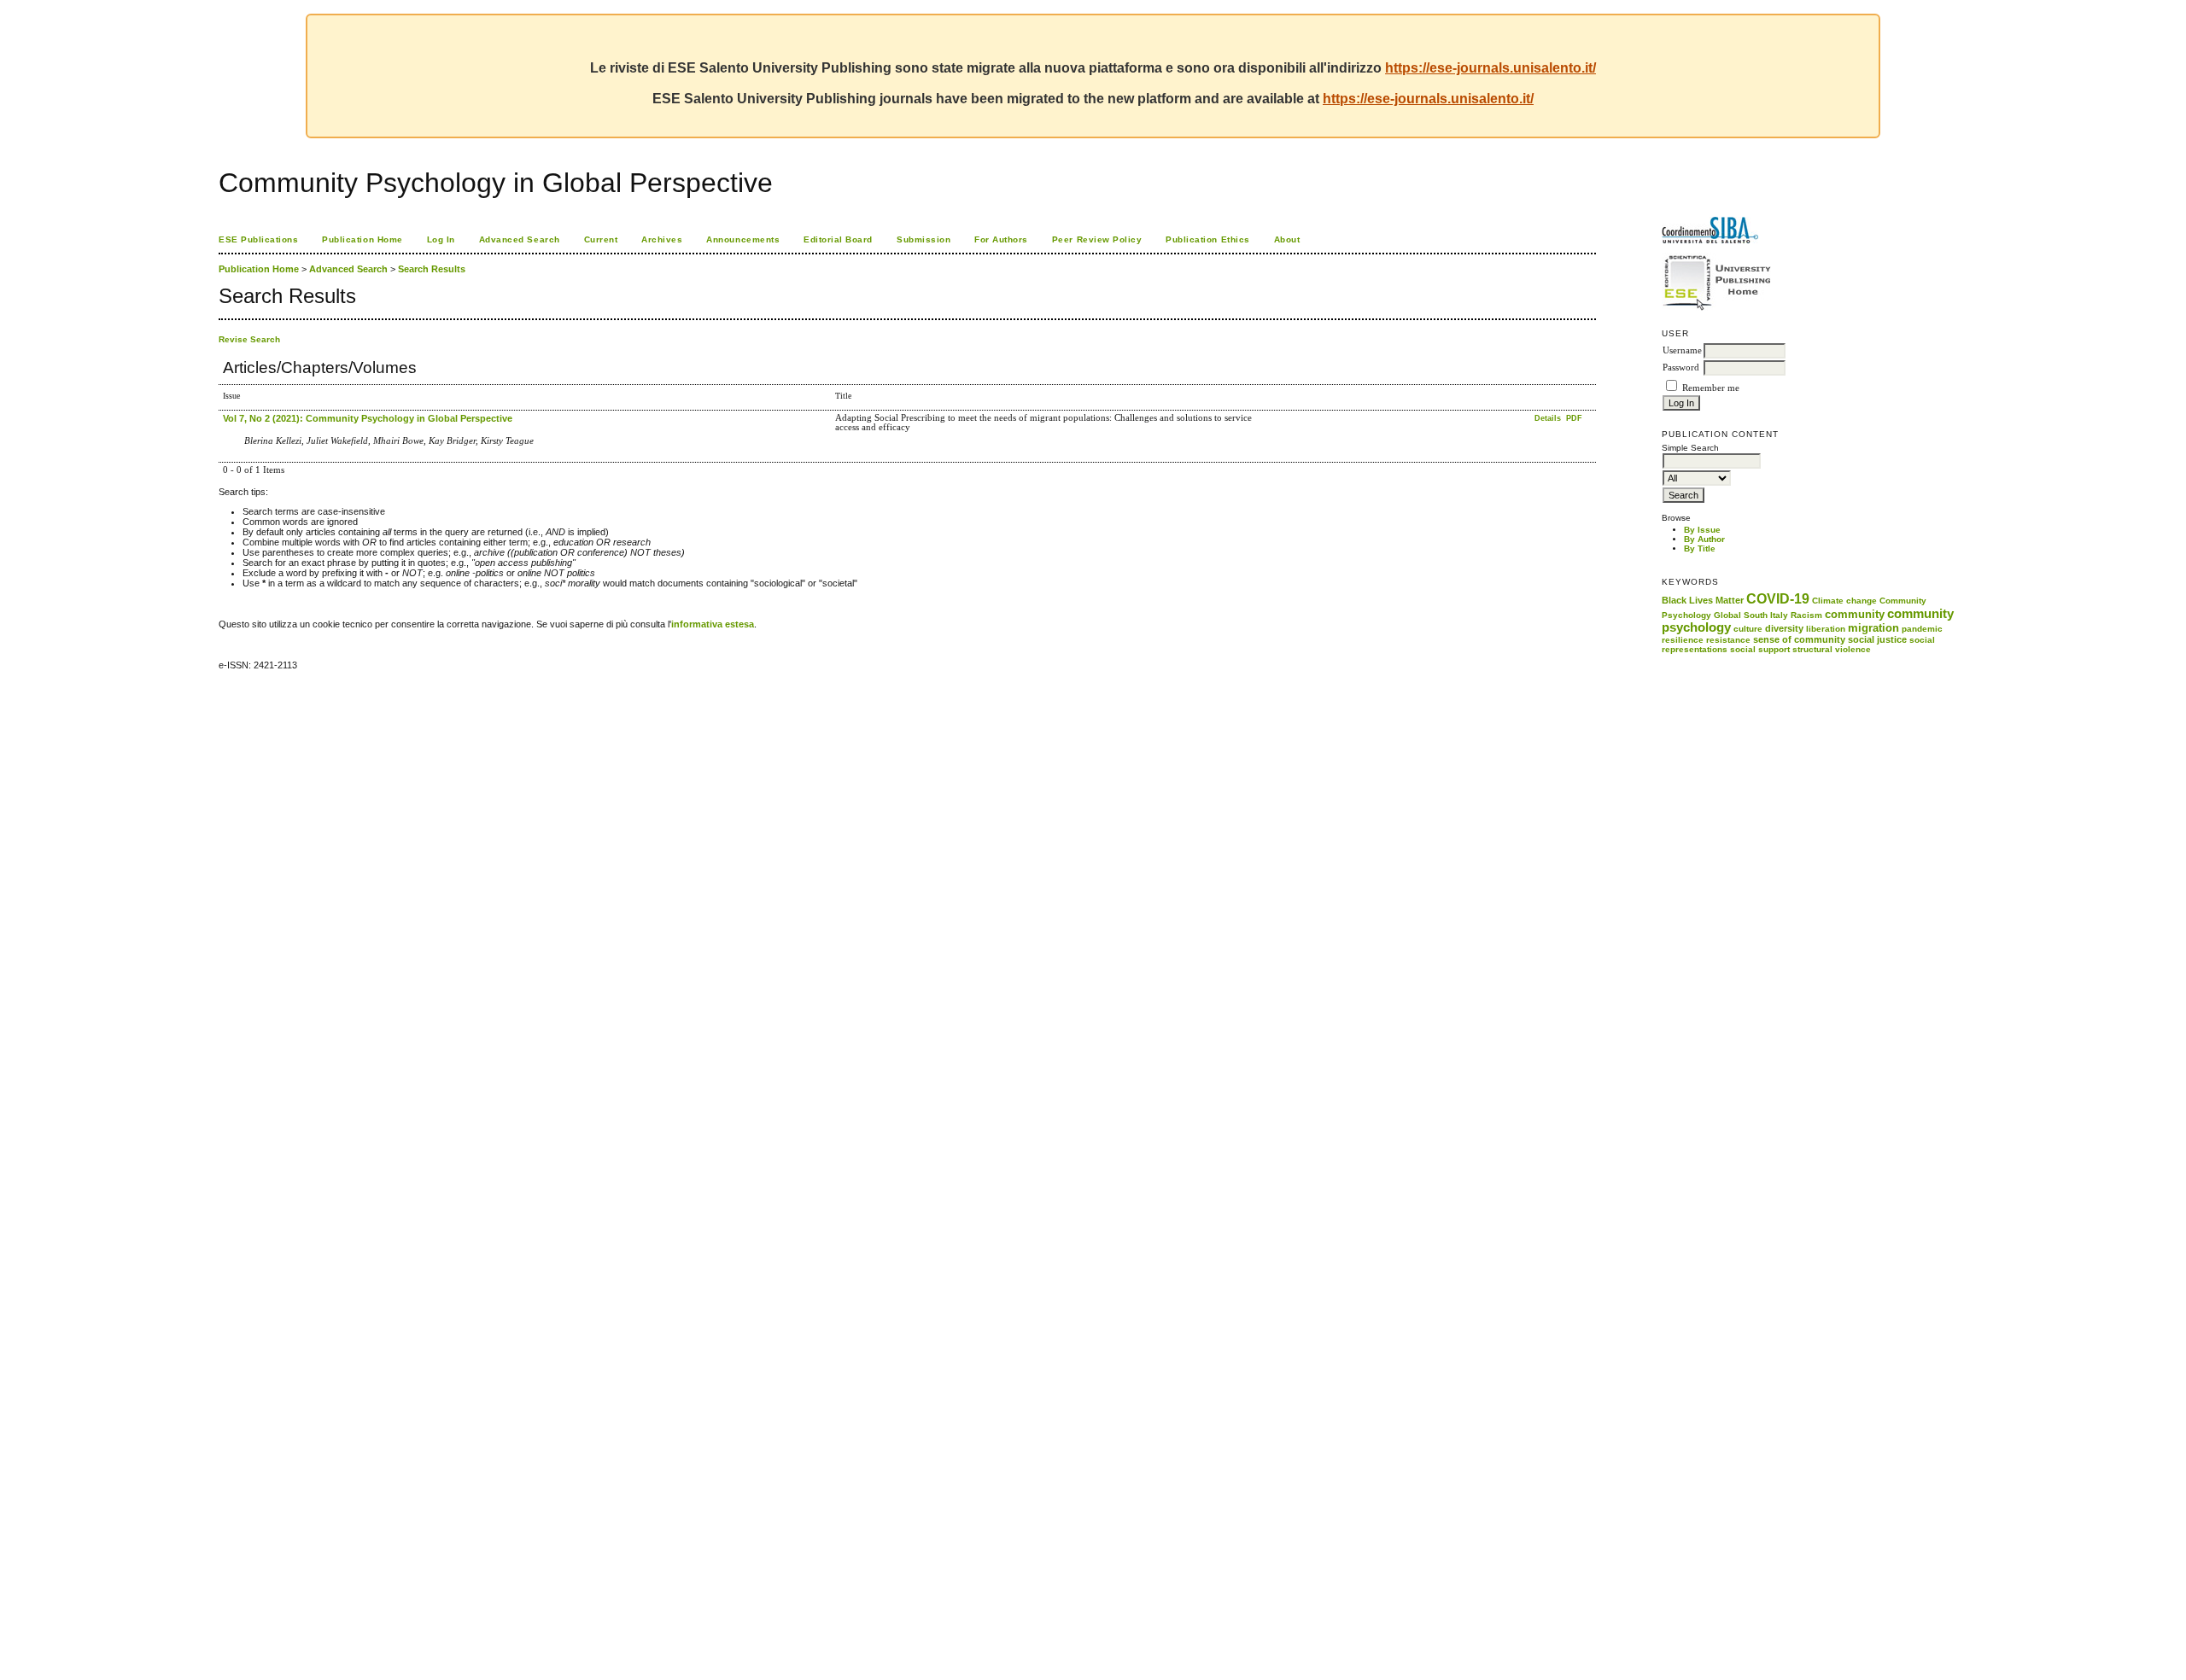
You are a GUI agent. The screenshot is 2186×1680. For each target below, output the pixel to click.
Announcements (743, 239)
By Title (1700, 548)
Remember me (1711, 388)
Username (1682, 350)
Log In (441, 239)
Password (1681, 367)
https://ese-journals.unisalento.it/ (1490, 68)
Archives (662, 239)
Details (1549, 418)
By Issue (1702, 530)
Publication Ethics (1207, 239)
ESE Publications (258, 239)
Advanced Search (520, 239)
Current (601, 239)
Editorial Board (838, 239)
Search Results (432, 269)
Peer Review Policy (1097, 239)
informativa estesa (713, 624)
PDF (1574, 418)
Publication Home (362, 239)
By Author (1704, 539)
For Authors (1001, 239)
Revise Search (249, 339)
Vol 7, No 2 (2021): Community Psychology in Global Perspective (368, 418)
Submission (923, 239)
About (1287, 239)
